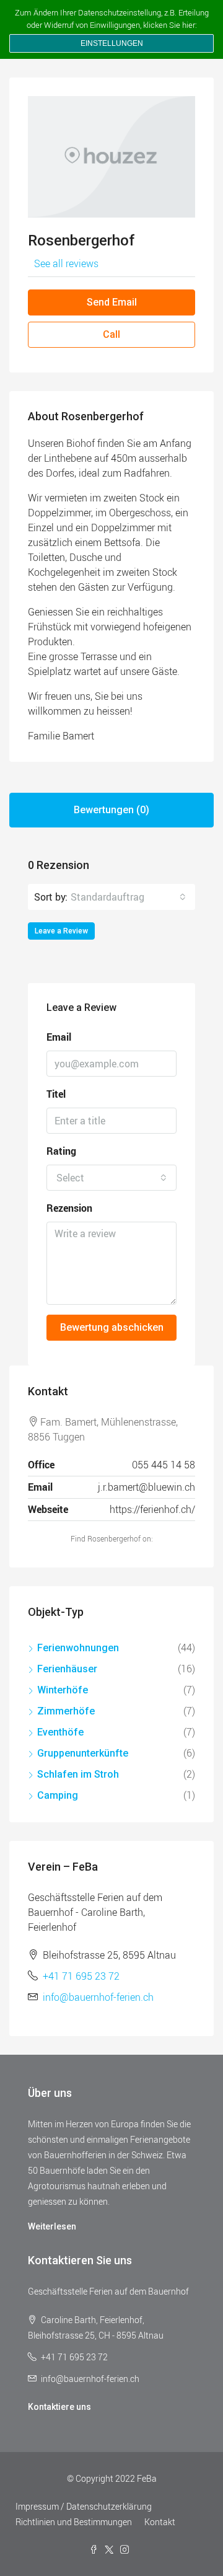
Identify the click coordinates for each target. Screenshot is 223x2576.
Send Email (112, 302)
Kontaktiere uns (59, 2407)
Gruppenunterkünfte (83, 1753)
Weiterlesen (52, 2226)
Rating (61, 1151)
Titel (56, 1094)
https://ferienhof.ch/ (152, 1509)
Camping (58, 1795)
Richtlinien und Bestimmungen (74, 2522)
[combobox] (128, 897)
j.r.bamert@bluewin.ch (146, 1487)
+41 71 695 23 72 (81, 1976)
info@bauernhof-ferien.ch (98, 1997)
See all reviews (66, 263)
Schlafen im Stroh (78, 1774)
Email (59, 1037)
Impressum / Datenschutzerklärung (84, 2506)
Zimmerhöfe (66, 1711)
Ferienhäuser (67, 1669)
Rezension (69, 1208)
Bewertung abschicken (112, 1327)
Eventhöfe (60, 1732)
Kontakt (160, 2522)
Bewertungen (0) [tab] (111, 810)
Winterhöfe (63, 1690)
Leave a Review (61, 931)
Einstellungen (112, 43)
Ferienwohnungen (78, 1648)
